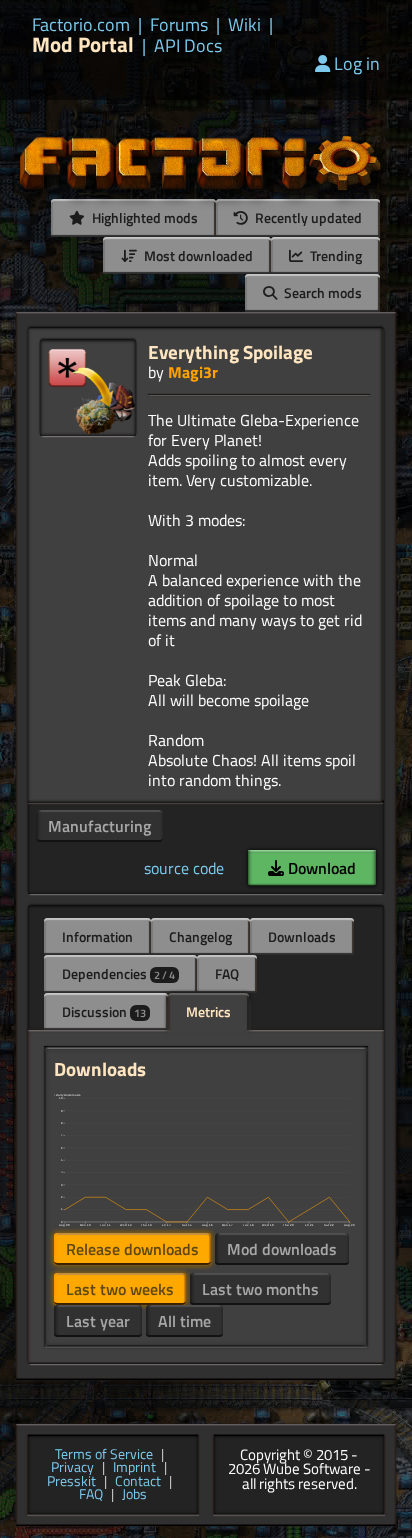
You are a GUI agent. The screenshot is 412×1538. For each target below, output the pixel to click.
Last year (98, 1321)
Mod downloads (282, 1249)
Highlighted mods (143, 217)
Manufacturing (99, 826)
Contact (138, 1482)
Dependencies (118, 973)
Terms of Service (104, 1455)
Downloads (302, 936)
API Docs (188, 46)
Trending (334, 255)
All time (184, 1321)
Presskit (71, 1482)
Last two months (260, 1289)
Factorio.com (81, 25)
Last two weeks (120, 1289)
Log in (357, 63)
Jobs (134, 1495)
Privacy (72, 1468)
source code (184, 868)
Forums (179, 25)
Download (320, 868)
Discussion (104, 1011)
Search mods (321, 292)
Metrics (208, 1011)
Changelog (200, 936)
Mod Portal (83, 44)
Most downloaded (197, 255)
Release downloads (132, 1249)
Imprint (134, 1468)
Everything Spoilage (230, 351)
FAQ (227, 973)
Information (97, 936)
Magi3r (193, 372)
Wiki (244, 25)
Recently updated (307, 217)
